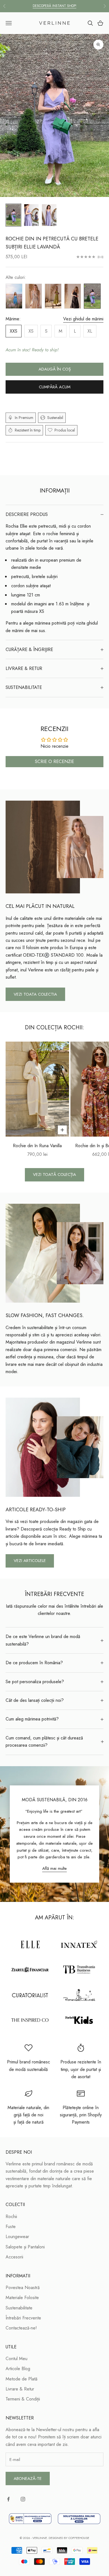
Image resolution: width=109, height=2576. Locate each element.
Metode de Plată (22, 2379)
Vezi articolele (30, 1561)
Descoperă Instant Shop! (54, 6)
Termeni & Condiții (23, 2399)
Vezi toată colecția (54, 1174)
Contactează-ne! (21, 2328)
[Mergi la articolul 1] (13, 215)
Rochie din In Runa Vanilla (37, 1146)
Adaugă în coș (55, 369)
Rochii (11, 2216)
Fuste (11, 2227)
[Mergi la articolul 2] (31, 215)
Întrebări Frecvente (23, 2318)
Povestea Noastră (23, 2288)
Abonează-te (28, 2478)
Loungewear (17, 2237)
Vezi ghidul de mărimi (83, 319)
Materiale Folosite (22, 2298)
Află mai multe (54, 1868)
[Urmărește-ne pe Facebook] (8, 2499)
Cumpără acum (55, 387)
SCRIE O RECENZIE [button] (54, 761)
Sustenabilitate (19, 2308)
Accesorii (14, 2257)
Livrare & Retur (20, 2389)
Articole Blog (18, 2369)
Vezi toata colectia (35, 994)
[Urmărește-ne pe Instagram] (23, 2499)
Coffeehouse (79, 2538)
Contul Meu (16, 2359)
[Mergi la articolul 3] (49, 215)
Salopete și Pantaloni (25, 2247)
